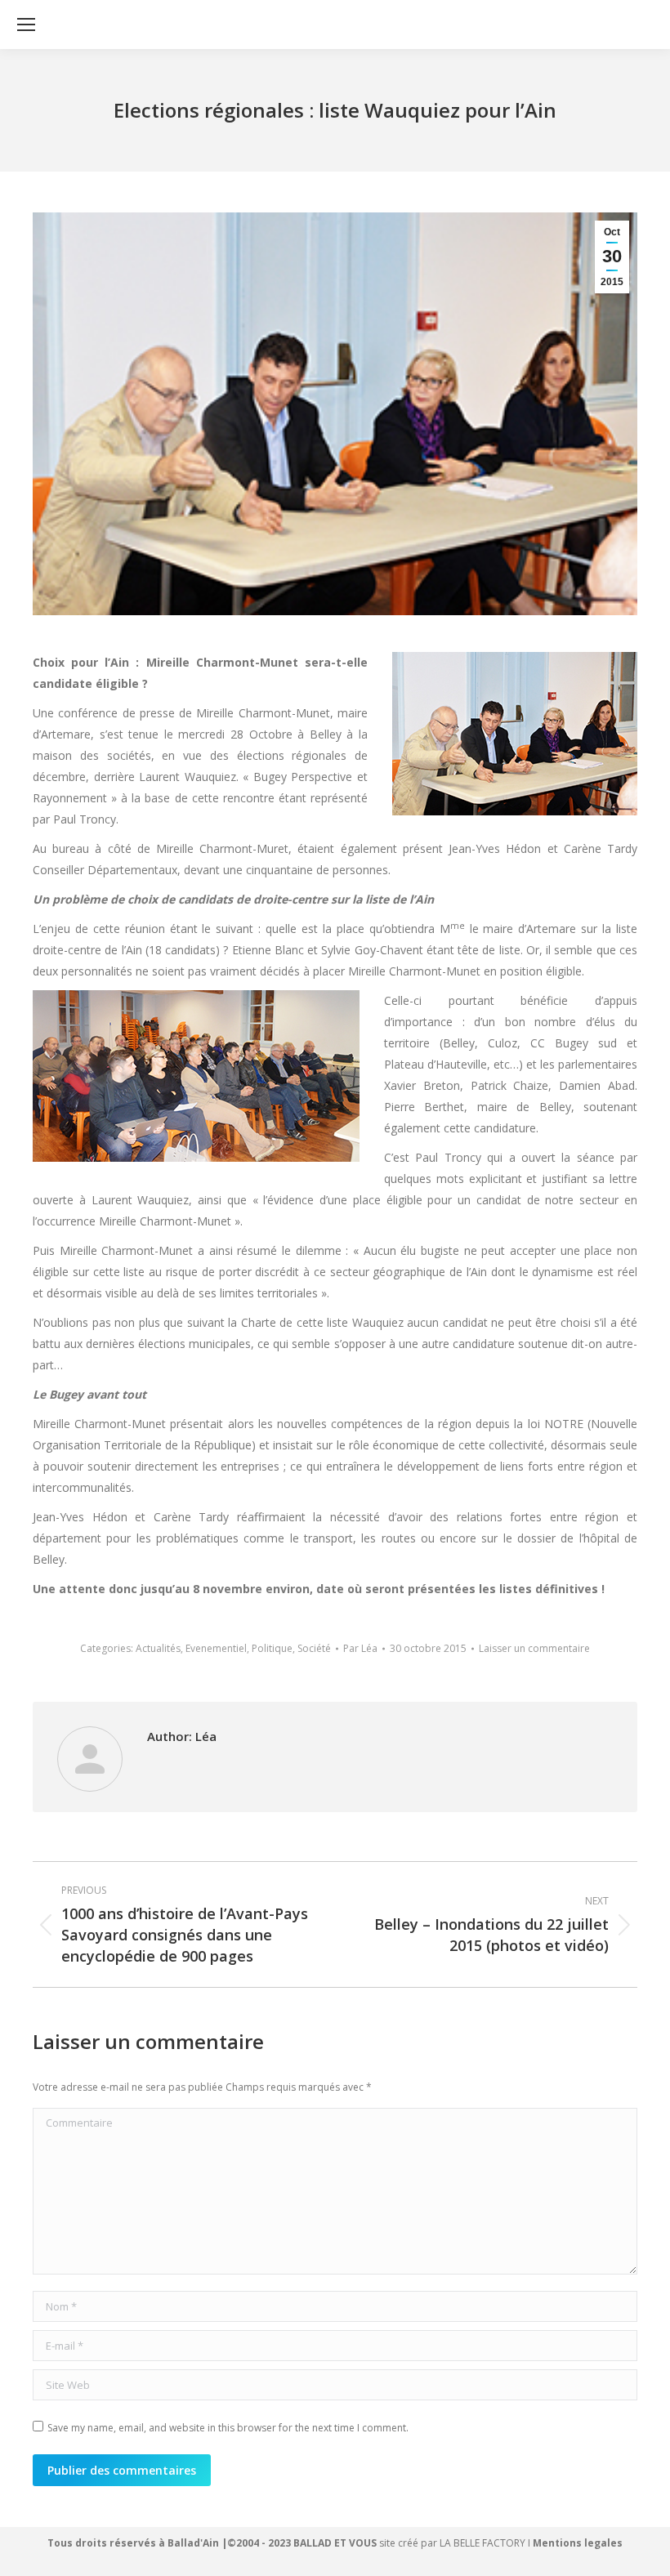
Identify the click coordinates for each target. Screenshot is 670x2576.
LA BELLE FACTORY (482, 2543)
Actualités (158, 1648)
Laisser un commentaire (534, 1648)
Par (360, 1648)
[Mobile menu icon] (26, 25)
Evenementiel (216, 1648)
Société (314, 1648)
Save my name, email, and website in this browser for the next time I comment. (228, 2428)
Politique (272, 1648)
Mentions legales (578, 2543)
